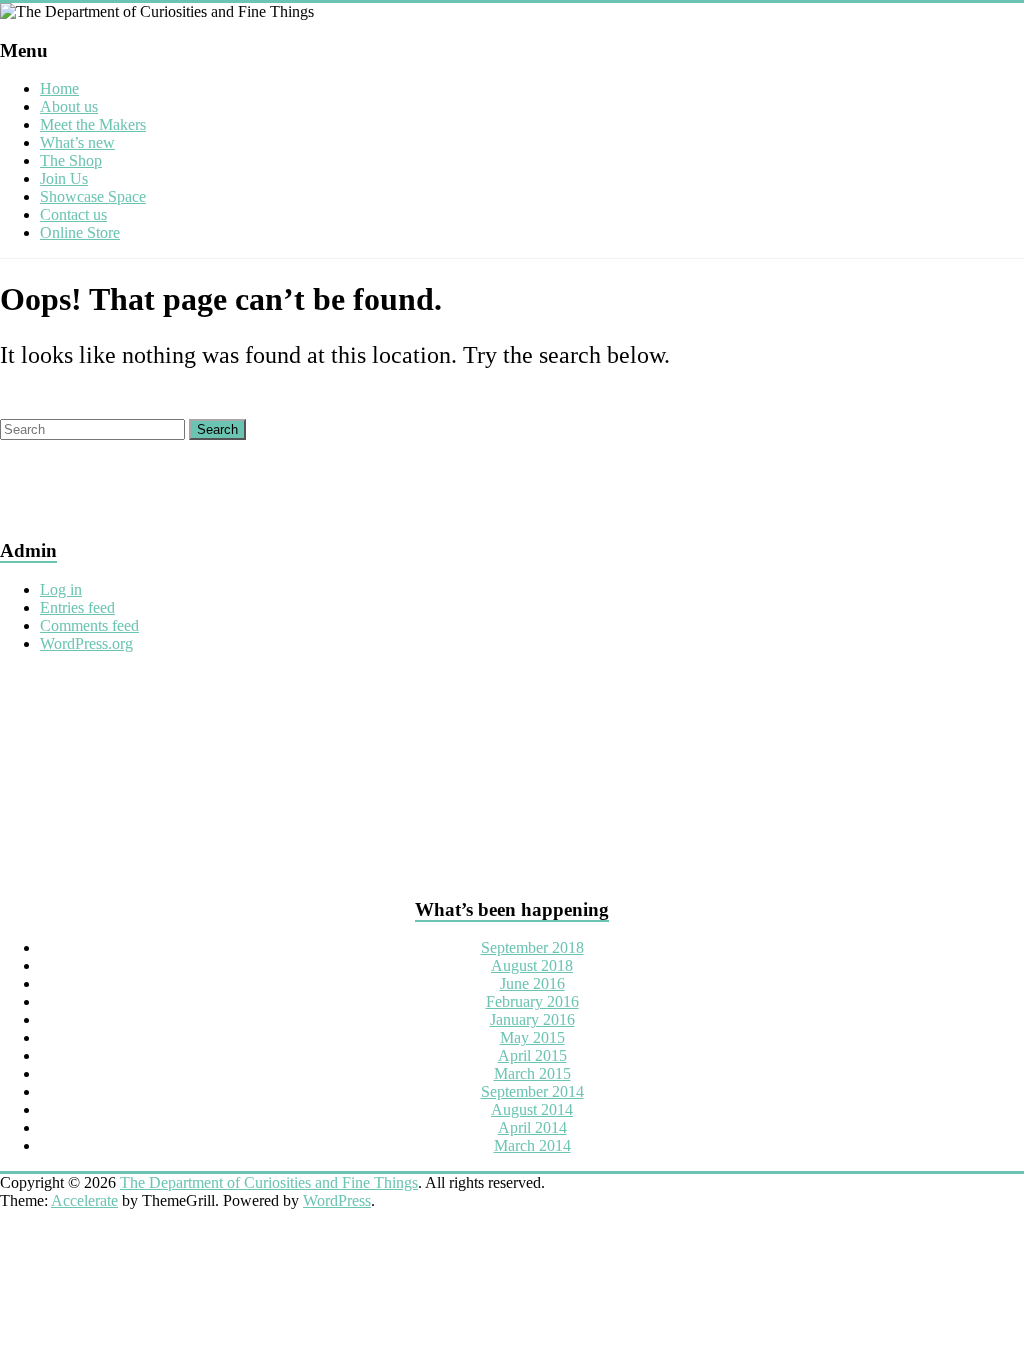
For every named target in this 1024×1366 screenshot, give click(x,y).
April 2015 (532, 1055)
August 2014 (532, 1109)
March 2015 (532, 1073)
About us (69, 106)
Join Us (64, 178)
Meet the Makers (93, 124)
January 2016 (532, 1019)
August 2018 (532, 965)
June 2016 (532, 983)
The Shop (71, 160)
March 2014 (532, 1145)
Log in (61, 589)
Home (59, 88)
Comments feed (89, 625)
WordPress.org (86, 643)
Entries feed (77, 607)
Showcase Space (93, 196)
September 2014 (532, 1091)
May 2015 (532, 1037)
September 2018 (532, 947)
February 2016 (532, 1001)
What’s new (77, 142)
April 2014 (532, 1127)
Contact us (73, 214)
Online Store (80, 232)
